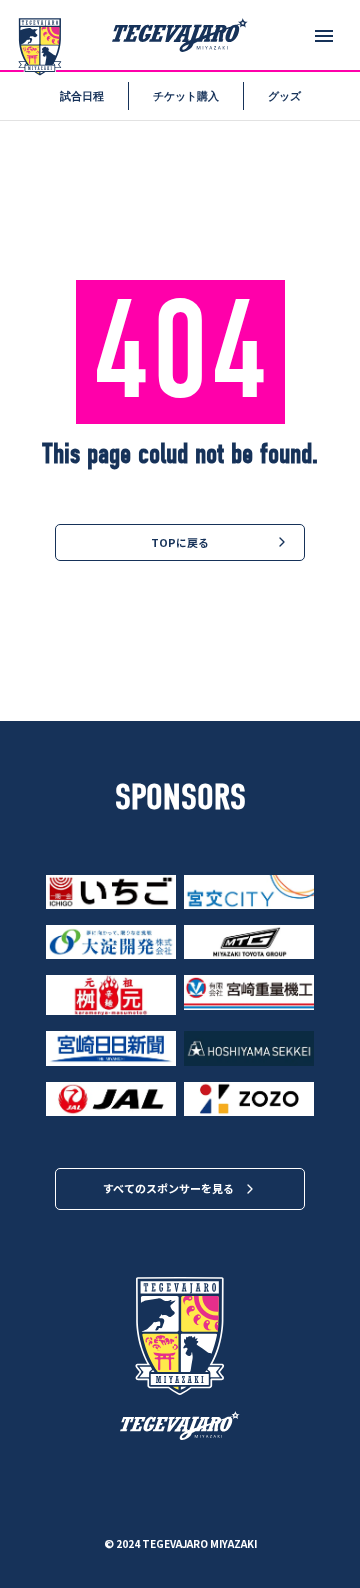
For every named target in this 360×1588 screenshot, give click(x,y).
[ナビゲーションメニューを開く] (324, 36)
